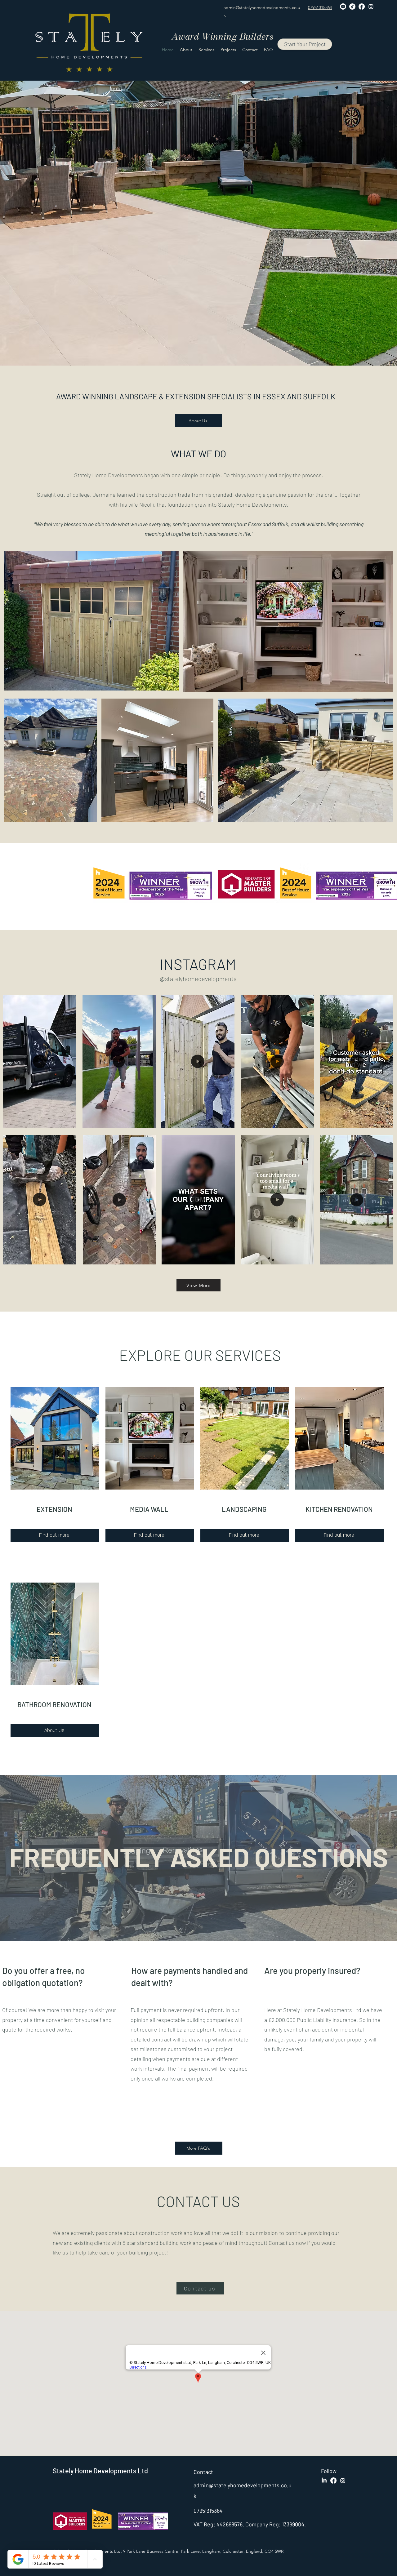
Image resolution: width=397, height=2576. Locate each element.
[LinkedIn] (324, 2481)
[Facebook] (362, 7)
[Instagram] (371, 7)
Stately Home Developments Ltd (100, 2471)
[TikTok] (352, 7)
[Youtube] (343, 7)
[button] (68, 1121)
